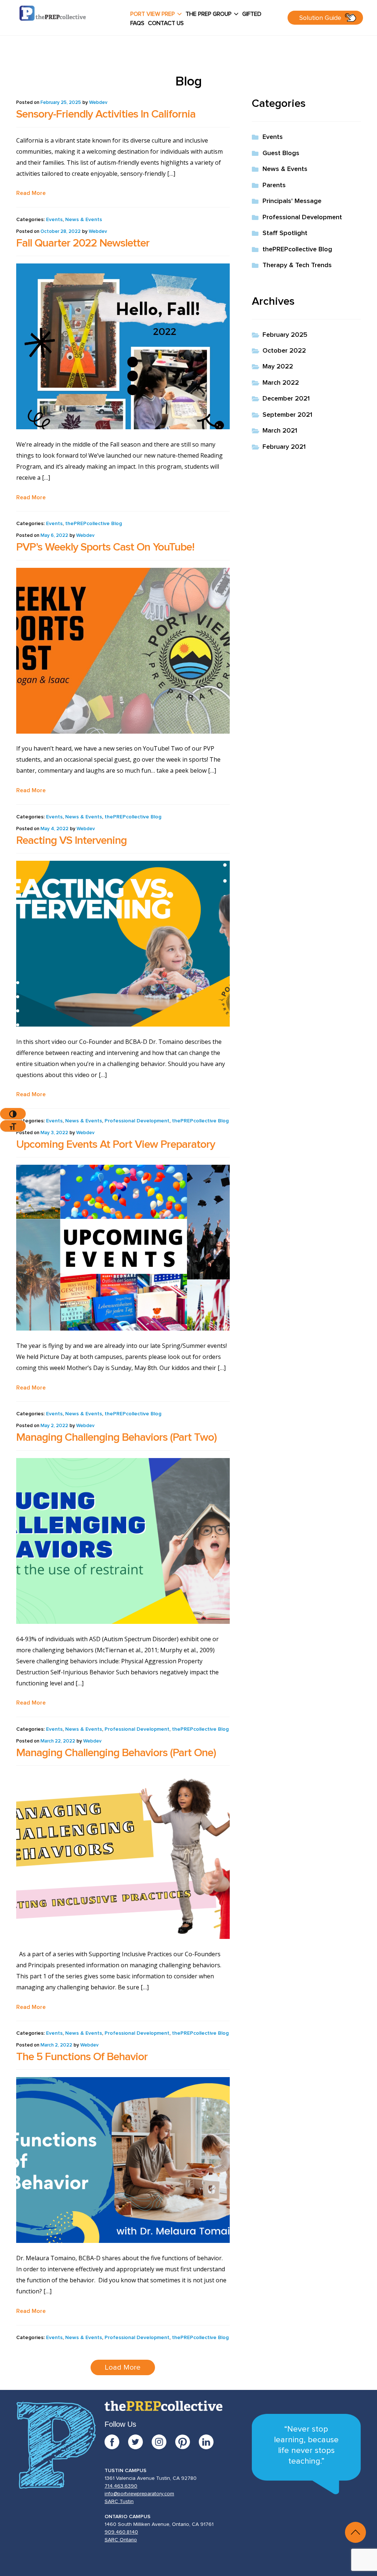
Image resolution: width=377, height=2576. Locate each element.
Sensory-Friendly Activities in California (106, 114)
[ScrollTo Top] (355, 2532)
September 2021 (287, 415)
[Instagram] (163, 2442)
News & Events (84, 220)
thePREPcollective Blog (94, 524)
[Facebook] (116, 2442)
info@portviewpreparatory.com (139, 2494)
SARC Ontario (121, 2540)
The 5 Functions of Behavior (82, 2057)
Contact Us (166, 23)
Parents (274, 185)
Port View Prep (153, 14)
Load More (123, 2367)
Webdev (98, 103)
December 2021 (286, 399)
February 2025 (285, 335)
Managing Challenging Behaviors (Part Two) (117, 1437)
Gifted (252, 14)
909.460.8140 (121, 2532)
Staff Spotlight (285, 233)
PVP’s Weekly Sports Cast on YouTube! (105, 547)
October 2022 (284, 351)
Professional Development (137, 1121)
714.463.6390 (121, 2486)
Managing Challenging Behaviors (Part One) (116, 1753)
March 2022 (281, 383)
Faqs (137, 23)
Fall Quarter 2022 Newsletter (83, 243)
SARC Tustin (119, 2502)
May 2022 (278, 367)
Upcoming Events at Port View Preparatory (116, 1144)
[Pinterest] (187, 2442)
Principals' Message (292, 201)
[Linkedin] (206, 2442)
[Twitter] (140, 2442)
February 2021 (284, 447)
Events (54, 220)
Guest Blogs (281, 153)
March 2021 (280, 431)
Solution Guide (320, 18)
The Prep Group (209, 14)
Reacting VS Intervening (71, 840)
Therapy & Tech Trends (297, 265)
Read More (31, 193)
